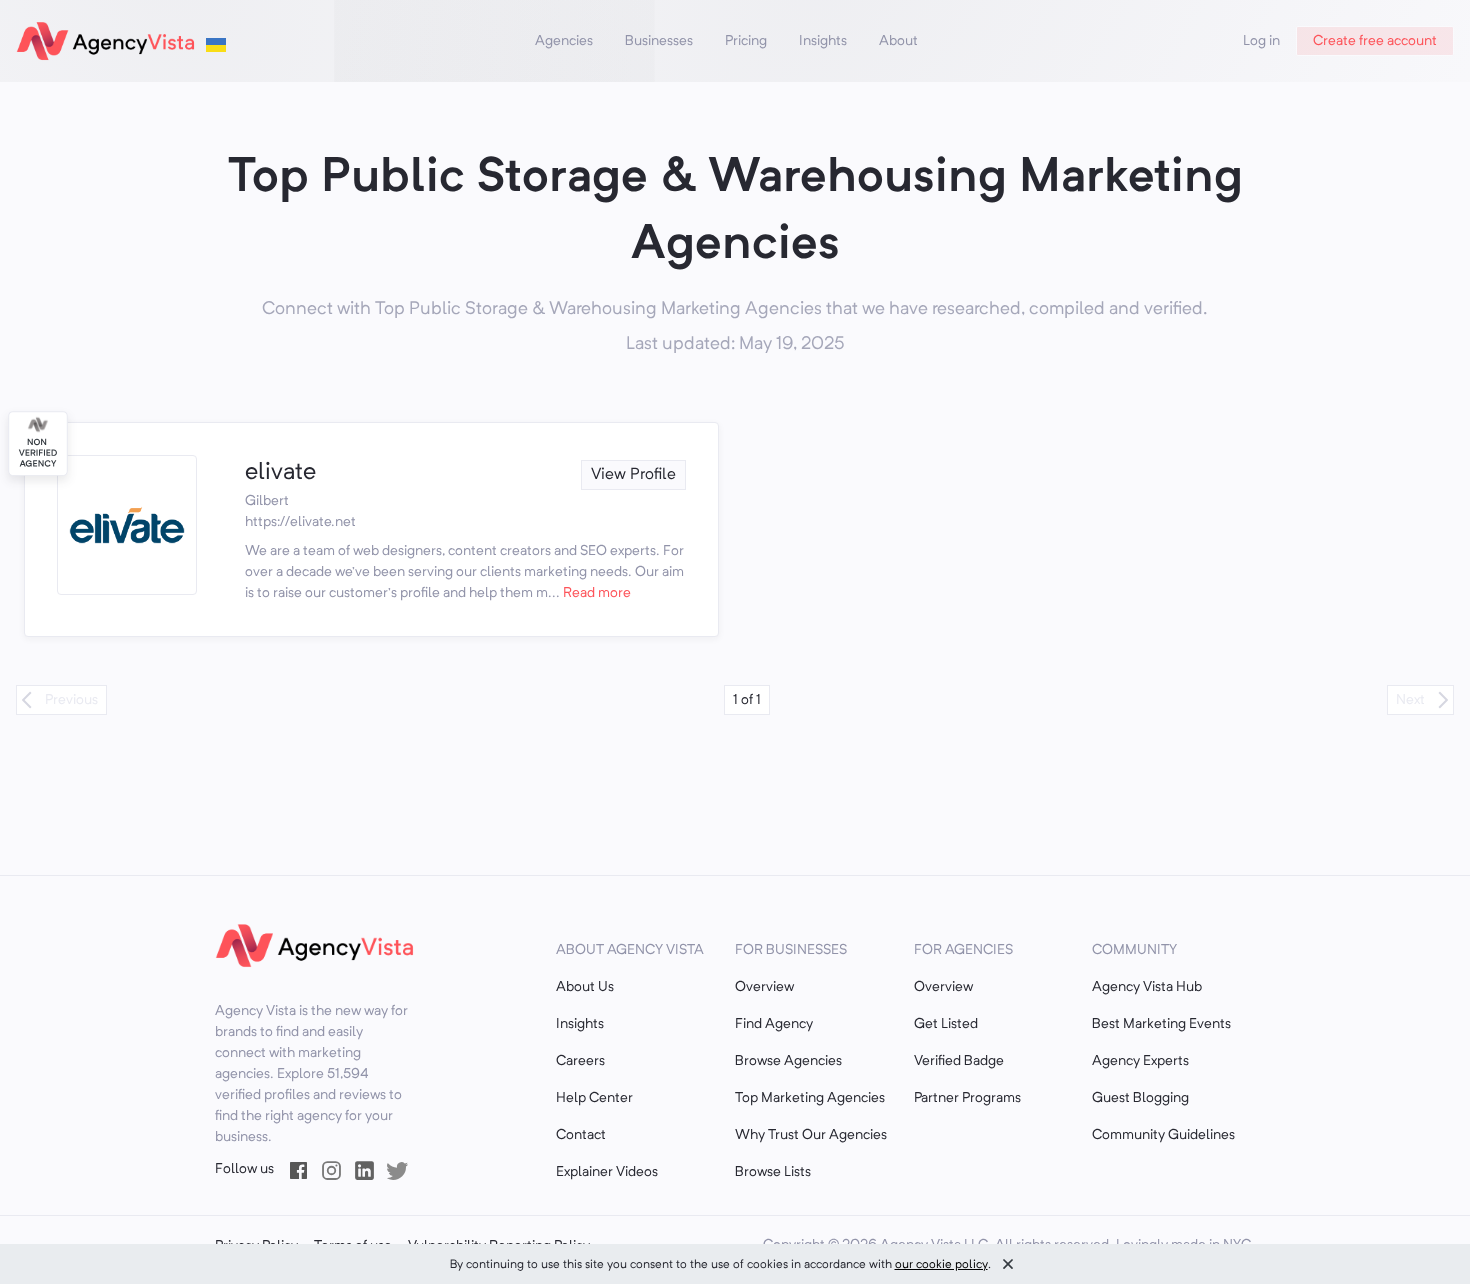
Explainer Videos (607, 1172)
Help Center (594, 1098)
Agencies (564, 41)
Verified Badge (959, 1061)
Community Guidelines (1163, 1135)
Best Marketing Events (1161, 1024)
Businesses (659, 41)
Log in (1261, 41)
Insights (823, 41)
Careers (580, 1061)
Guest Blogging (1140, 1098)
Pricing (746, 41)
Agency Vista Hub (1147, 987)
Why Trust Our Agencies (811, 1135)
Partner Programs (967, 1098)
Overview (764, 987)
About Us (585, 987)
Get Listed (946, 1024)
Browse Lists (773, 1172)
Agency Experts (1140, 1061)
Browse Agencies (788, 1061)
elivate (280, 473)
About (898, 41)
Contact (581, 1135)
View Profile (633, 475)
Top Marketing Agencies (810, 1098)
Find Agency (774, 1024)
